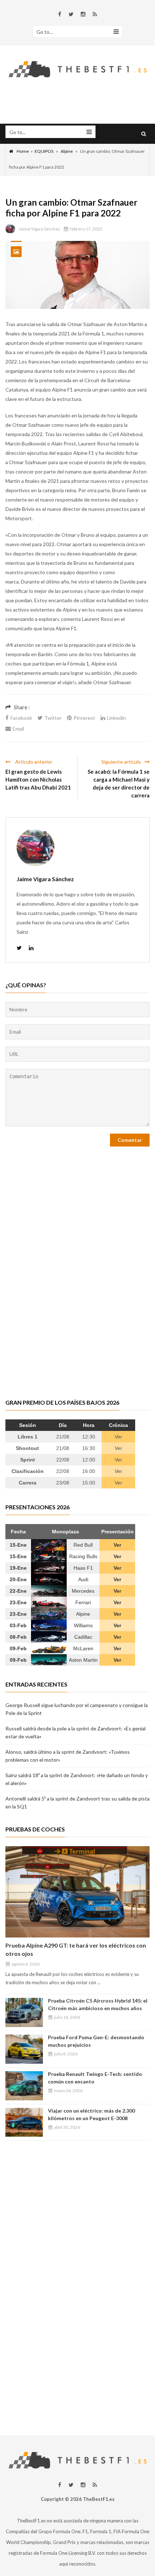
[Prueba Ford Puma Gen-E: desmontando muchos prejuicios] (24, 2049)
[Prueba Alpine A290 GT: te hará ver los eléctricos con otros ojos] (77, 1892)
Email (18, 729)
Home (23, 151)
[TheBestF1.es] (77, 68)
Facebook (21, 718)
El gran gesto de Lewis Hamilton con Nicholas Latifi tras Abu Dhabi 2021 (38, 779)
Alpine (67, 151)
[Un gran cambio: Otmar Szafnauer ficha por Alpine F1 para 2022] (77, 275)
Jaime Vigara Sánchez (39, 229)
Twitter (53, 718)
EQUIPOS (44, 151)
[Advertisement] (77, 2337)
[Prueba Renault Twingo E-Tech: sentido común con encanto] (24, 2086)
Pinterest (84, 718)
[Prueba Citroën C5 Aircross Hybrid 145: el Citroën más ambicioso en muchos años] (24, 2012)
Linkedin (116, 718)
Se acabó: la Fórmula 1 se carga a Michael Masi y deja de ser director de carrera (119, 783)
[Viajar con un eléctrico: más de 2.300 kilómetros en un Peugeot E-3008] (24, 2122)
